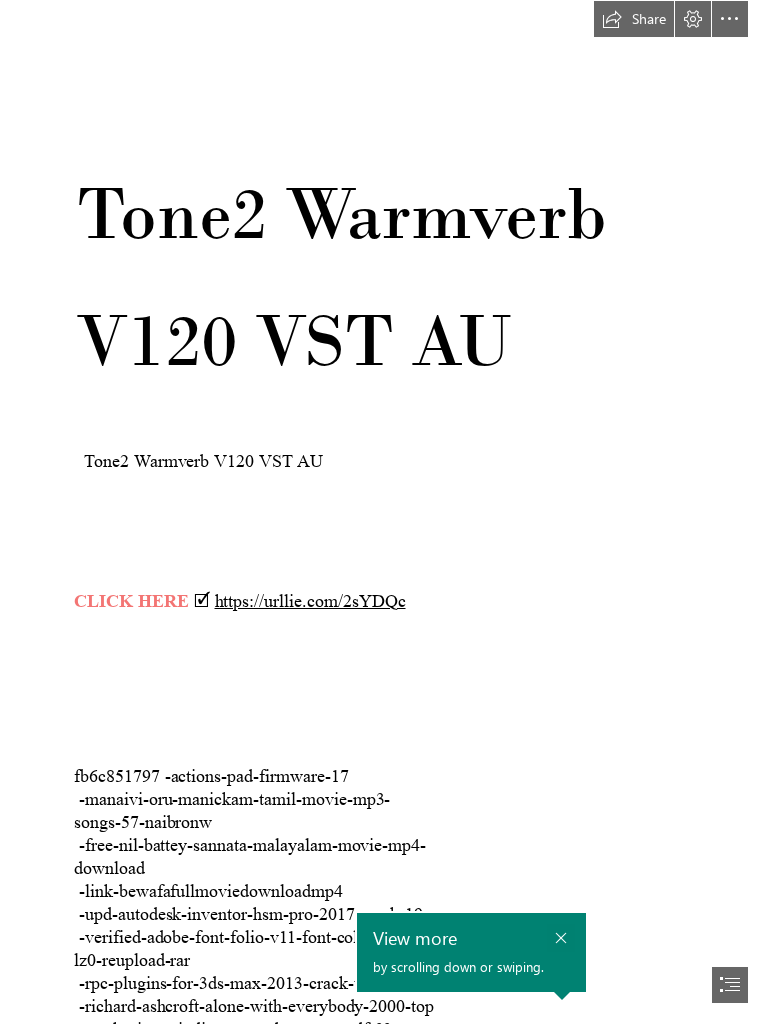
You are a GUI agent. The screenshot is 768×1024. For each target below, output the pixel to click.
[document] (384, 512)
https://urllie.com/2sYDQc (310, 601)
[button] (634, 19)
